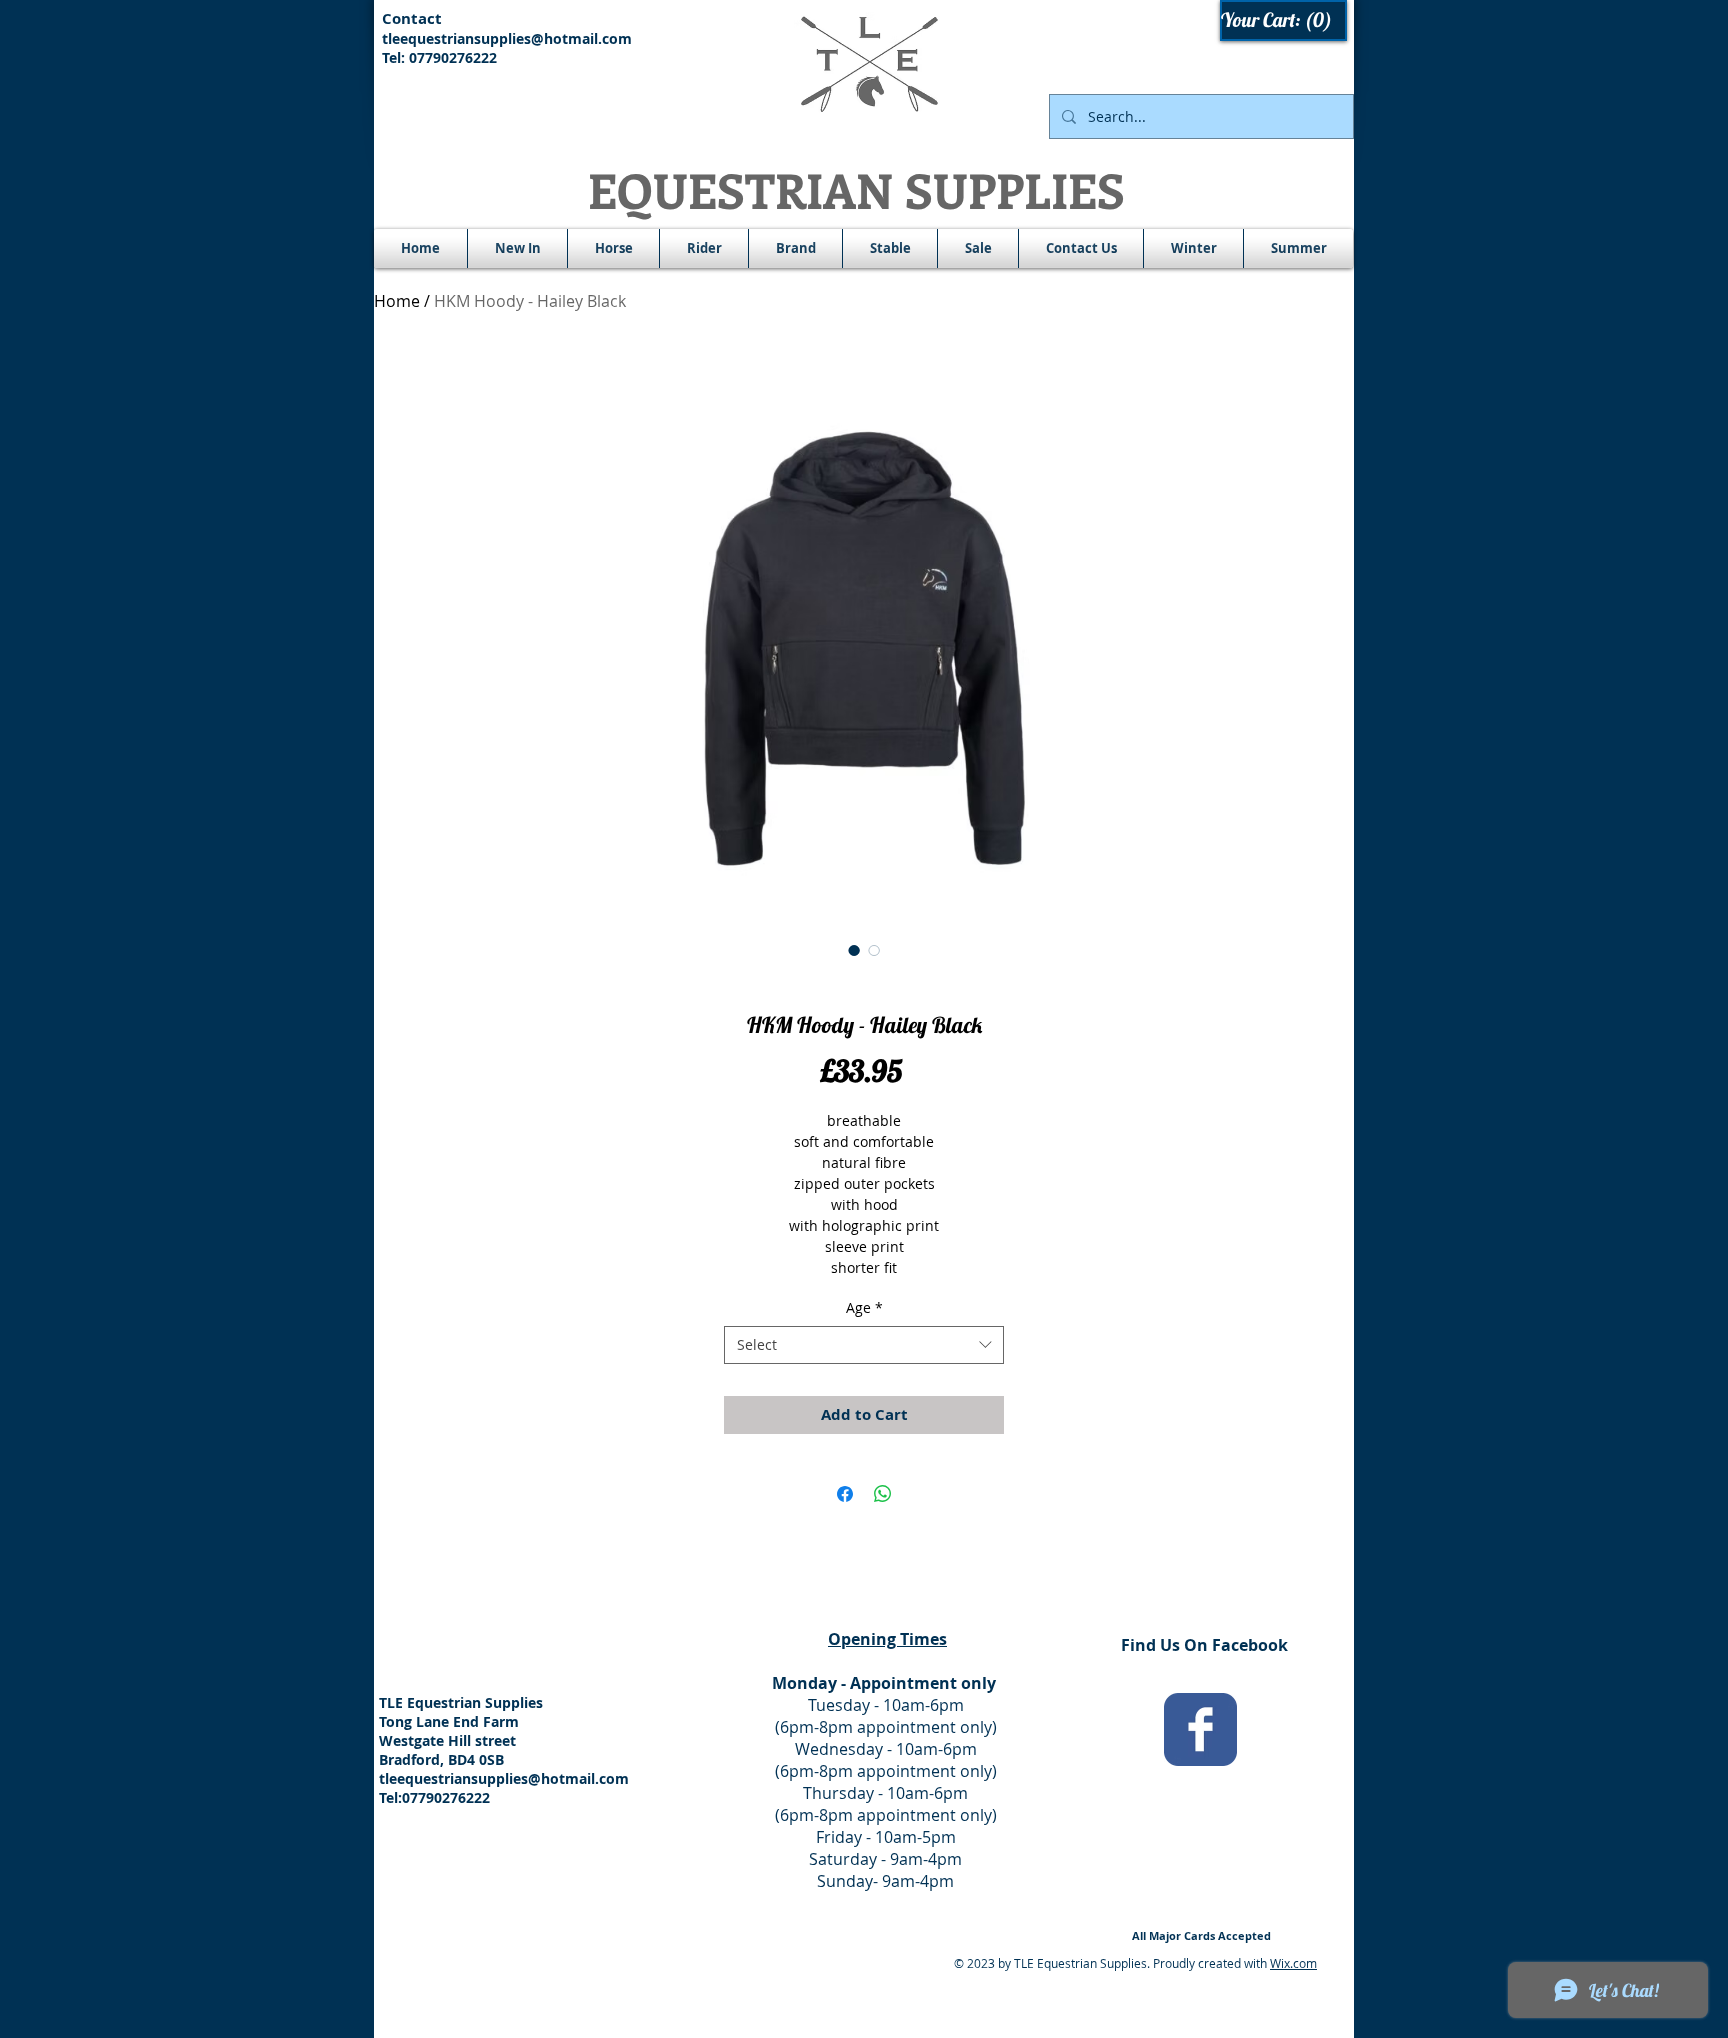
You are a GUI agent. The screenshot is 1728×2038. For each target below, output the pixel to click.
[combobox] (864, 1345)
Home (397, 301)
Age (864, 1307)
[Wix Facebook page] (1200, 1729)
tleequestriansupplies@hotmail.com (507, 38)
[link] (1284, 20)
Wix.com (1293, 1963)
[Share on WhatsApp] (883, 1494)
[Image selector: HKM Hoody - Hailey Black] (854, 950)
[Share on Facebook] (845, 1494)
